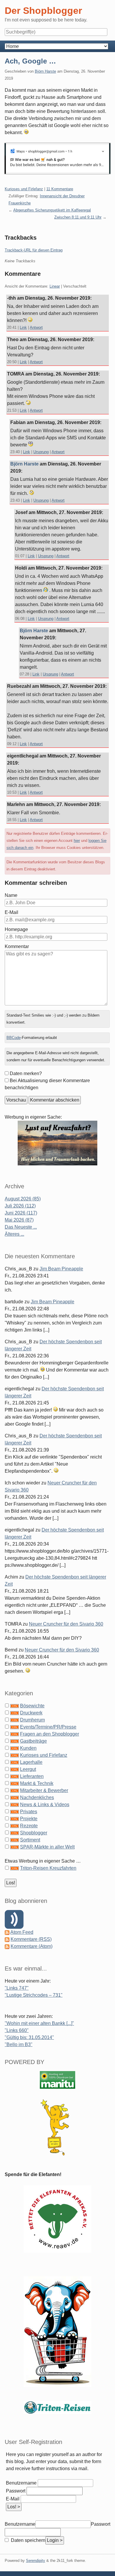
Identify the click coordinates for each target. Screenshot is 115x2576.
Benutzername (21, 2483)
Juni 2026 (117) (21, 1213)
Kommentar (17, 946)
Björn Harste (45, 71)
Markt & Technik (37, 1783)
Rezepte (29, 1826)
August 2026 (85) (23, 1199)
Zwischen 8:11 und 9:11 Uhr (78, 217)
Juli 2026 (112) (20, 1206)
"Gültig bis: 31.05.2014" (29, 2037)
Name (11, 895)
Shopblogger (34, 1833)
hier (77, 841)
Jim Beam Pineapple (61, 1269)
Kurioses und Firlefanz (24, 189)
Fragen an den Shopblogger (50, 1734)
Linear (55, 286)
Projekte (29, 1819)
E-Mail (11, 912)
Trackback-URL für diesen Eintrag (34, 250)
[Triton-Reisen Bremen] (57, 1143)
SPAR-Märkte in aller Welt (47, 1847)
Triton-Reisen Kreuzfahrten (48, 1868)
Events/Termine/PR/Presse (48, 1727)
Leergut (28, 1769)
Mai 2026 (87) (19, 1220)
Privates (29, 1812)
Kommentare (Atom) (32, 1946)
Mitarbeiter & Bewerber (44, 1790)
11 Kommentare (60, 189)
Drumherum (32, 1720)
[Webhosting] (57, 2079)
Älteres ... (14, 1234)
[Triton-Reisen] (57, 2407)
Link (23, 327)
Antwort (36, 327)
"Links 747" (17, 1988)
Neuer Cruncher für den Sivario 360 (66, 1624)
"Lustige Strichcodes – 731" (34, 1995)
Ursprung (41, 452)
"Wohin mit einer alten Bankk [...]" (39, 2023)
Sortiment (30, 1840)
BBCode (14, 1038)
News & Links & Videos (45, 1805)
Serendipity (36, 2561)
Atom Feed (22, 1932)
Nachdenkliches (37, 1797)
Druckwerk (31, 1713)
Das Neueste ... (21, 1227)
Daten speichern (28, 2540)
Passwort (16, 2491)
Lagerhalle (31, 1762)
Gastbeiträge (33, 1741)
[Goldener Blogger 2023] (57, 2127)
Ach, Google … (30, 61)
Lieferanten (32, 1776)
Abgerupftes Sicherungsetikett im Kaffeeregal (52, 210)
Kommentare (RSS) (31, 1939)
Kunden (28, 1748)
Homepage (16, 929)
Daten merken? (26, 1073)
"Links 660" (17, 2030)
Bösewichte (32, 1706)
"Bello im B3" (19, 2044)
